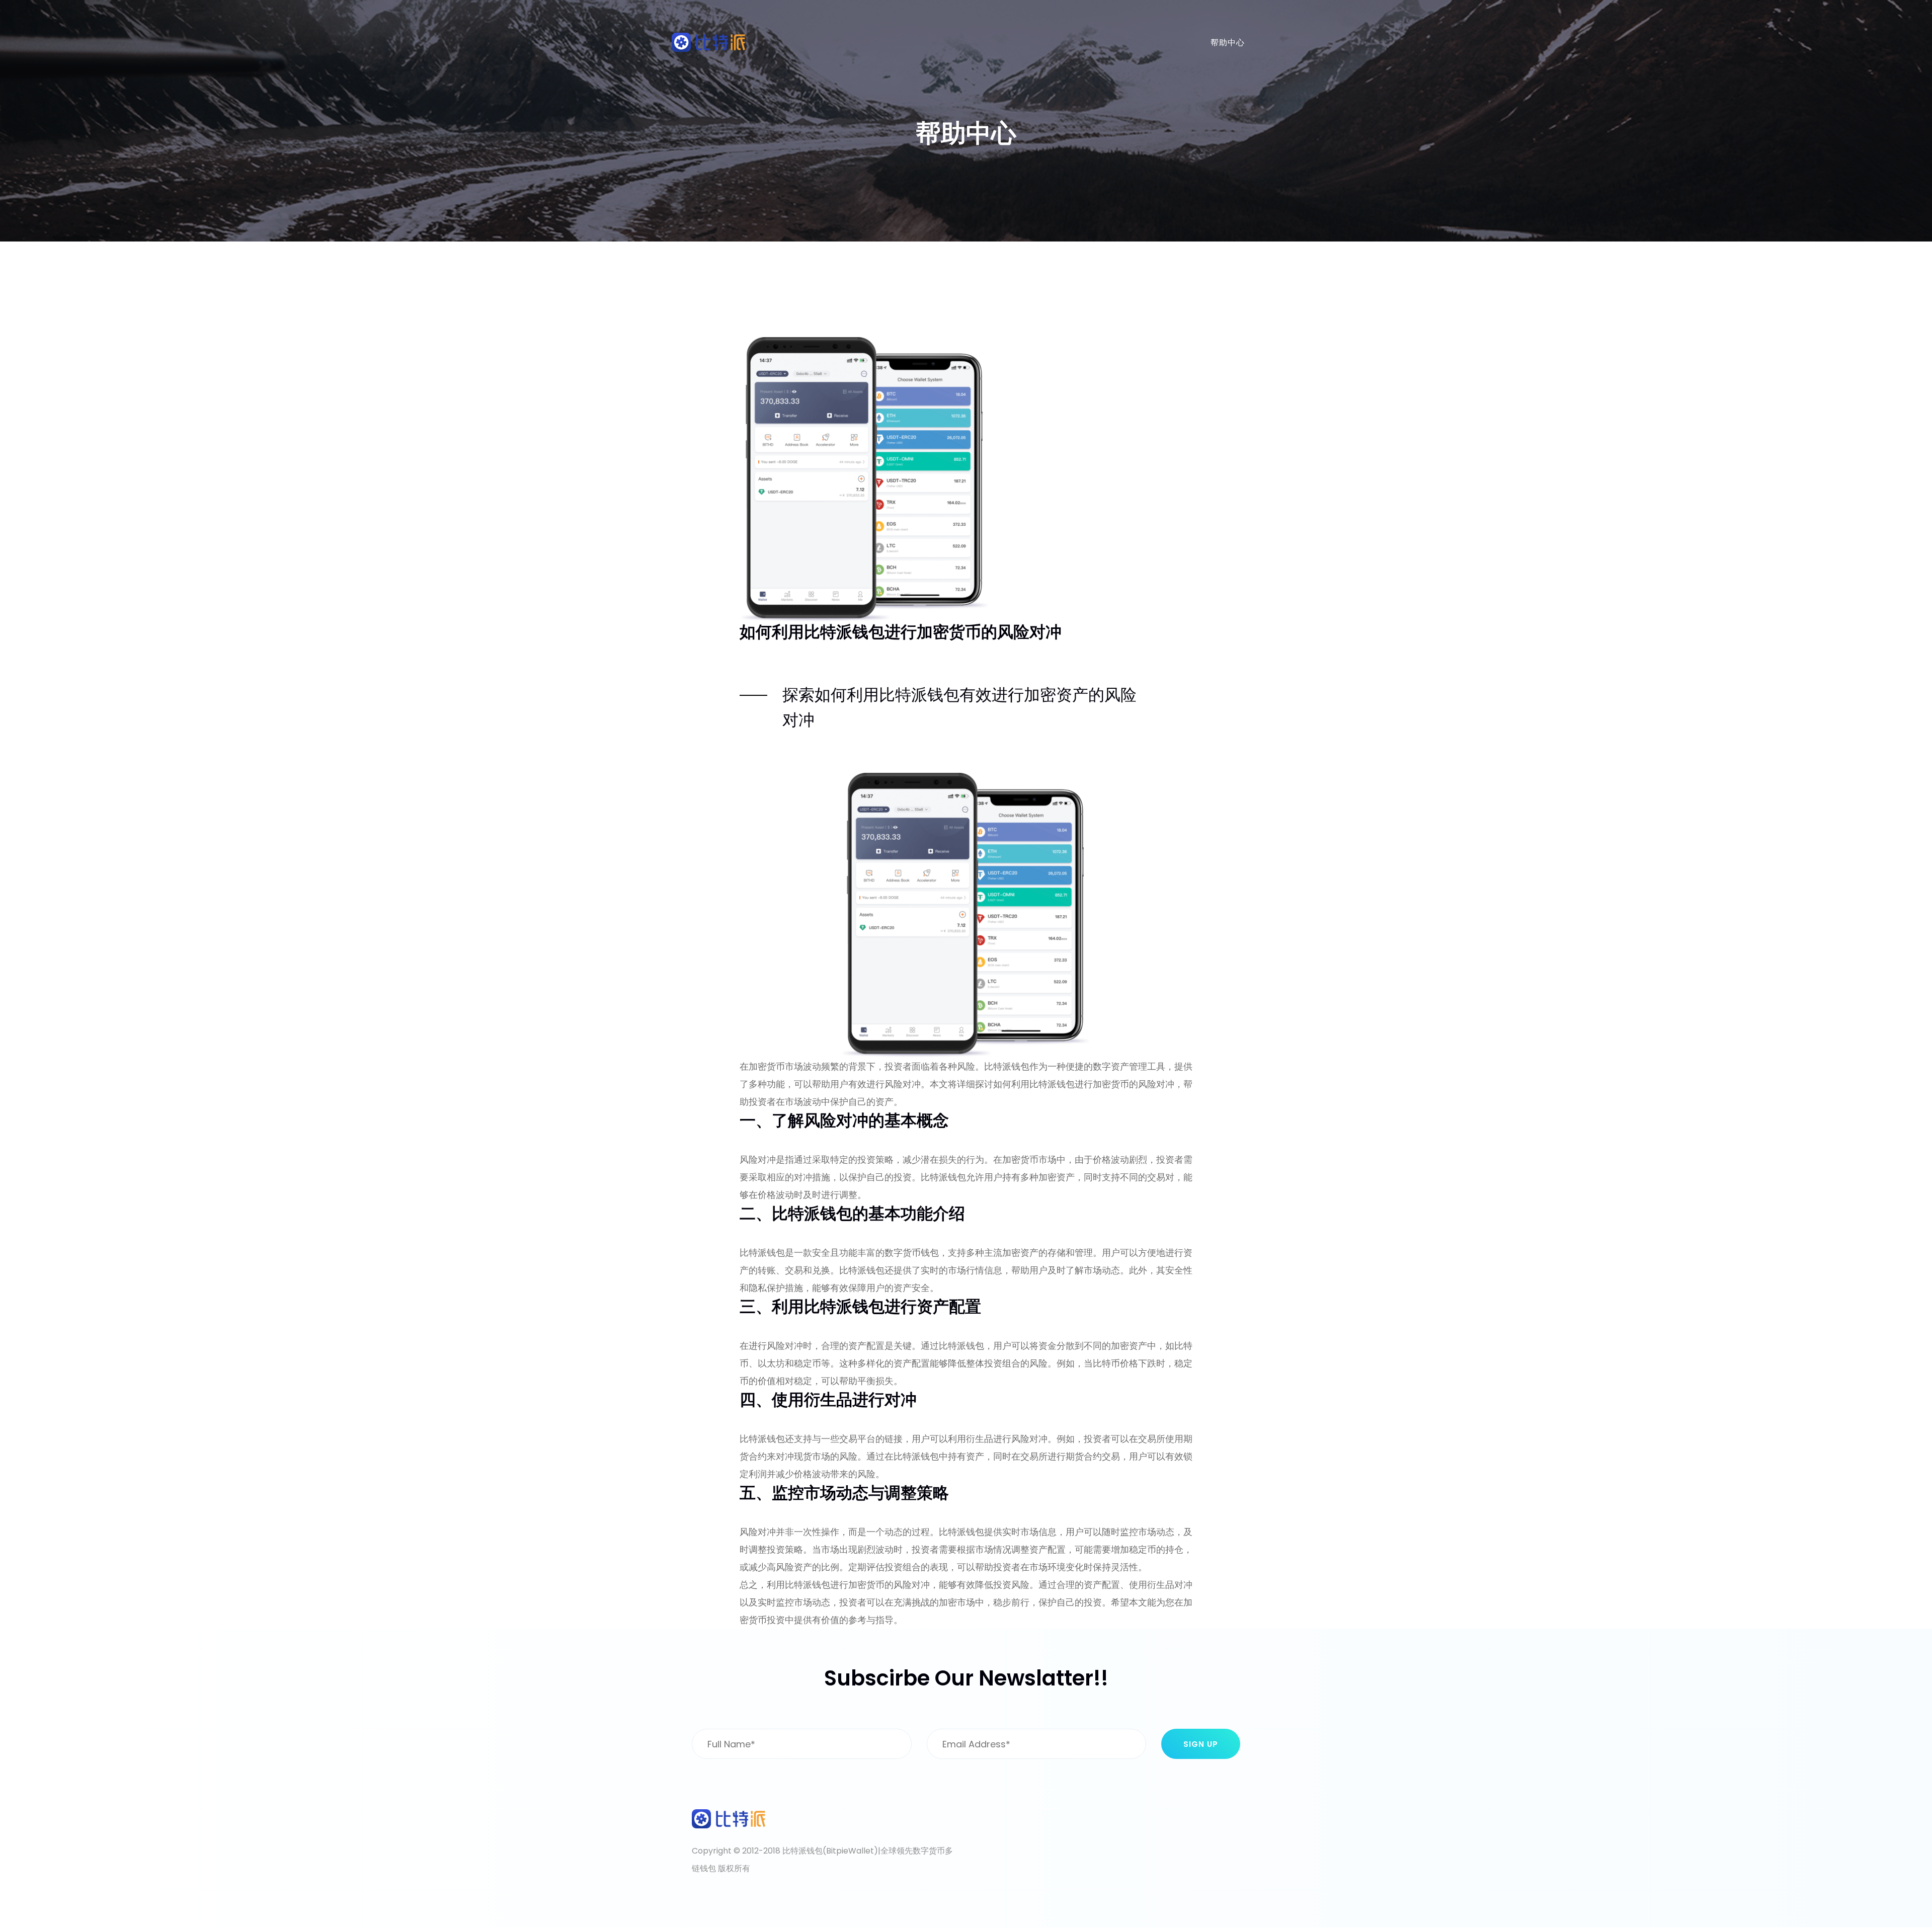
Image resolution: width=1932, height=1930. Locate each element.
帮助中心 (1228, 43)
